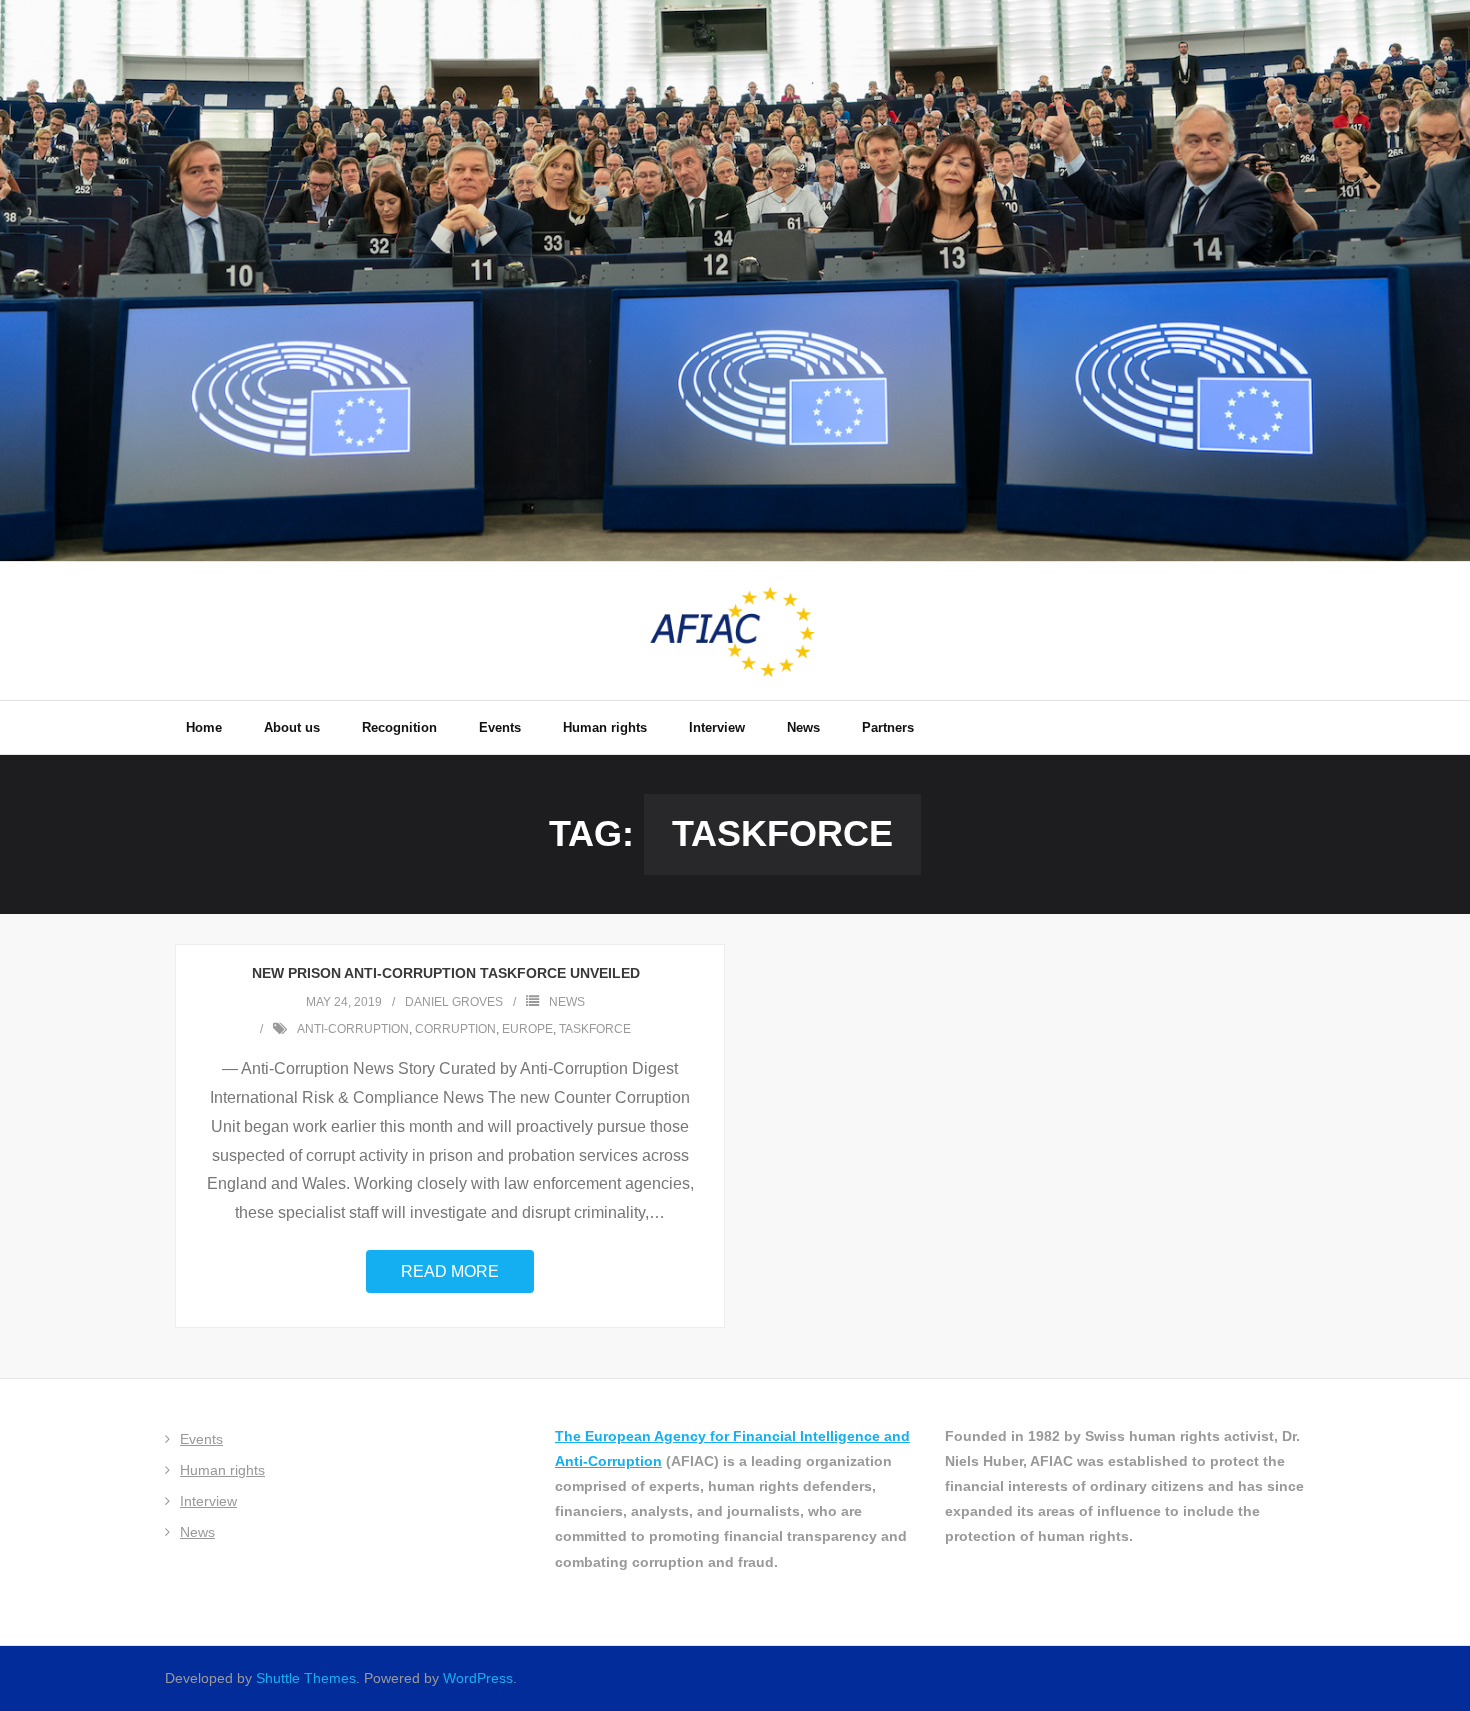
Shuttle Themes (306, 1678)
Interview (208, 1501)
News (567, 1002)
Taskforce (595, 1029)
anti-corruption (353, 1029)
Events (201, 1439)
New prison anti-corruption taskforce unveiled (450, 973)
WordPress (478, 1678)
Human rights (222, 1470)
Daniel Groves (454, 1002)
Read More (450, 1271)
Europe (527, 1029)
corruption (455, 1029)
